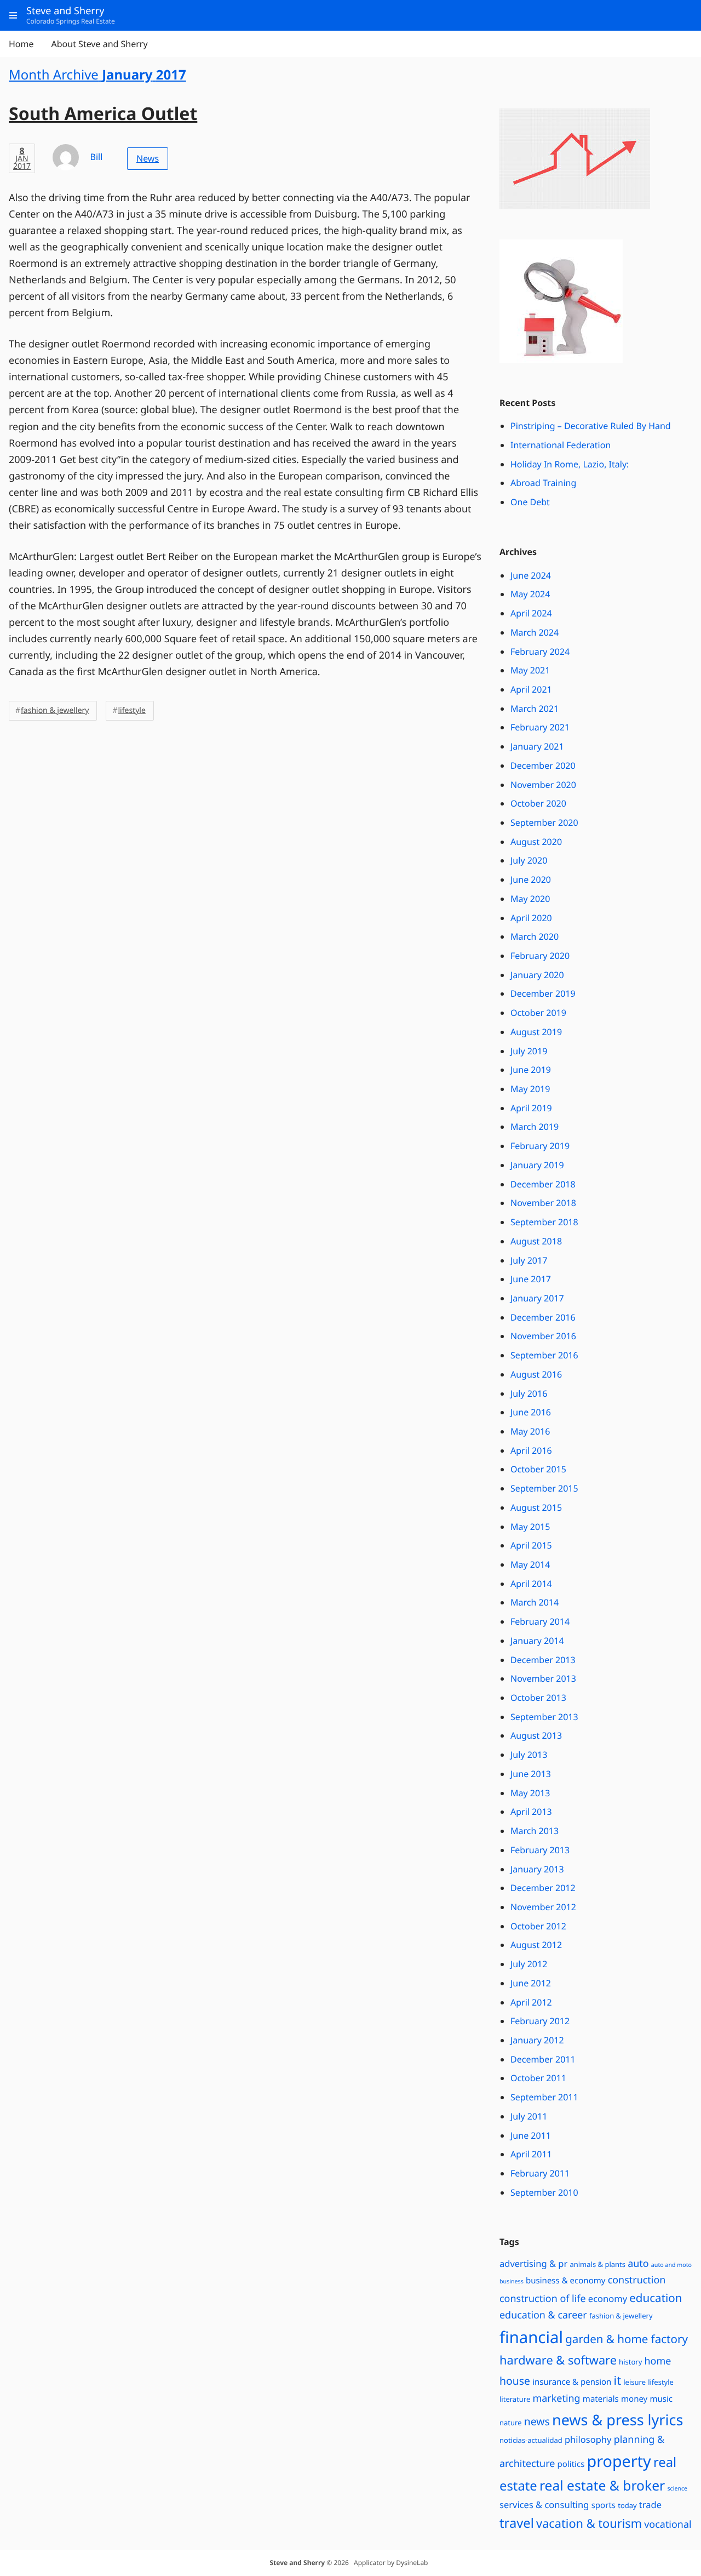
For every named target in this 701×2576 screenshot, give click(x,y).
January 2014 (537, 1641)
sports (604, 2505)
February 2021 (540, 727)
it (617, 2381)
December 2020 (543, 766)
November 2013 (543, 1678)
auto (638, 2264)
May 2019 (530, 1089)
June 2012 (531, 1983)
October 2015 (538, 1469)
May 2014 (530, 1564)
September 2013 (544, 1717)
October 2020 (538, 803)
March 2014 (535, 1602)
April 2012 (531, 2002)
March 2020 (535, 936)
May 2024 (530, 594)
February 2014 (540, 1621)
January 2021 (537, 746)
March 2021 (535, 709)
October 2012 (538, 1926)
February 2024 (540, 652)
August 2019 (536, 1032)
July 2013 (529, 1755)
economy (608, 2298)
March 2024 (535, 632)
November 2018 (543, 1203)
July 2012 (529, 1964)
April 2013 (531, 1812)
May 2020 (530, 899)
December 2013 (543, 1660)
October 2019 (538, 1013)
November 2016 (543, 1336)
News (148, 158)
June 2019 (531, 1070)
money (634, 2399)
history (630, 2362)
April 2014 (531, 1584)
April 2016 (531, 1450)
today (627, 2505)
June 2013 (531, 1774)
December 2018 (543, 1184)
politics (571, 2464)
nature (511, 2423)
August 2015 (536, 1507)
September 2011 (544, 2097)
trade (650, 2504)
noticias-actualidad (531, 2440)
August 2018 (536, 1241)
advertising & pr (533, 2263)
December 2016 (543, 1317)
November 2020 (543, 785)
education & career (543, 2315)
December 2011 (543, 2059)
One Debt (530, 502)
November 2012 (543, 1907)
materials (601, 2399)
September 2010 (544, 2192)
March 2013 (535, 1831)
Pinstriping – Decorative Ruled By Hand (591, 426)
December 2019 (543, 993)
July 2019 (529, 1051)
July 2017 (529, 1260)
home (657, 2361)
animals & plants (597, 2264)
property (619, 2461)
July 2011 (529, 2116)
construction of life (543, 2299)
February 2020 (540, 956)
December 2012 (543, 1888)
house (515, 2381)
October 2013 (538, 1698)
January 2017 (537, 1298)
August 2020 (536, 842)
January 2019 (537, 1165)
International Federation (561, 445)
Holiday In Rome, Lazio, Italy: (570, 464)
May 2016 (530, 1431)
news (537, 2421)
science (677, 2489)
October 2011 (538, 2078)
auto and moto (671, 2265)
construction (637, 2280)
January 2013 (537, 1869)
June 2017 (531, 1279)
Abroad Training (543, 483)
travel (517, 2523)
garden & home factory (627, 2339)
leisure (634, 2382)
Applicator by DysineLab (391, 2563)
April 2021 (531, 689)
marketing (556, 2398)
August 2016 (536, 1374)
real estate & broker (602, 2486)
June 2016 (531, 1412)
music (661, 2399)
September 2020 (544, 823)
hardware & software (558, 2360)
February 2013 (540, 1850)
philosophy (588, 2439)
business (512, 2282)
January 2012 (537, 2040)
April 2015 (531, 1545)
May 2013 (530, 1793)
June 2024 (531, 575)
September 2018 (544, 1222)
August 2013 (536, 1735)
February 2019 (540, 1146)
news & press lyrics (617, 2420)
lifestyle (131, 710)
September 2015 (544, 1488)
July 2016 (529, 1393)
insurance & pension (572, 2382)
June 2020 (531, 879)
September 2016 (544, 1355)
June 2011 (531, 2135)
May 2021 (530, 670)
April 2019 (531, 1108)
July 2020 (529, 860)
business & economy (566, 2281)
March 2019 (535, 1127)
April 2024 (531, 613)
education (656, 2298)
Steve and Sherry (297, 2563)
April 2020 (531, 918)
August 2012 (536, 1945)
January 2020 (537, 975)
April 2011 (531, 2154)
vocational (668, 2524)
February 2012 (540, 2021)
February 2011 (540, 2173)
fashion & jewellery (55, 710)
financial (531, 2337)
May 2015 (530, 1527)
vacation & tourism (589, 2524)
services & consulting (544, 2504)
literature (515, 2399)
